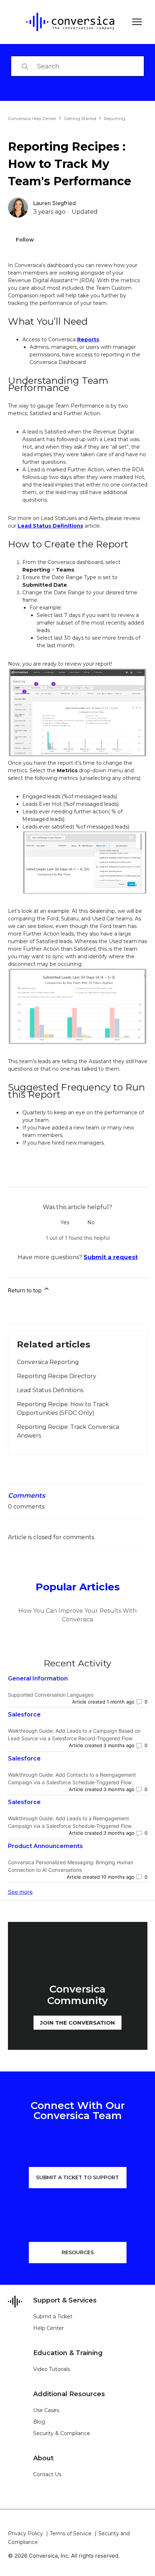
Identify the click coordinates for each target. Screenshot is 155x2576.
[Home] (65, 22)
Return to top (25, 1290)
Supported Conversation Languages (51, 1695)
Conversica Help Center (32, 118)
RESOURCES (78, 2252)
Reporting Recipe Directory (57, 1376)
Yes (65, 1222)
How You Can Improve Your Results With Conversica (77, 1615)
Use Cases (46, 2410)
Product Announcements (45, 1846)
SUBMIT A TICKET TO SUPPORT (77, 2177)
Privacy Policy (25, 2533)
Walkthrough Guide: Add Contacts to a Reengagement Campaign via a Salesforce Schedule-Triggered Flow (72, 1778)
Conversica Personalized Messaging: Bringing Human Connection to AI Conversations (71, 1866)
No (91, 1222)
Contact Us (47, 2474)
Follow (25, 240)
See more (20, 1892)
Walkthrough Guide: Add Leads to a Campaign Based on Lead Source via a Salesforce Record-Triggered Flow (74, 1735)
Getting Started (80, 118)
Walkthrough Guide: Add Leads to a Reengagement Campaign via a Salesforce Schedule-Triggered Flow (70, 1822)
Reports (88, 339)
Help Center (48, 2328)
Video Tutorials (52, 2369)
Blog (39, 2422)
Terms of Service (71, 2533)
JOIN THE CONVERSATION (77, 2023)
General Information (38, 1678)
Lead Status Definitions (50, 526)
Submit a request (111, 1257)
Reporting (114, 118)
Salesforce (24, 1715)
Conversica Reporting (48, 1362)
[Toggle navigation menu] (135, 22)
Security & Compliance (62, 2433)
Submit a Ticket (53, 2317)
